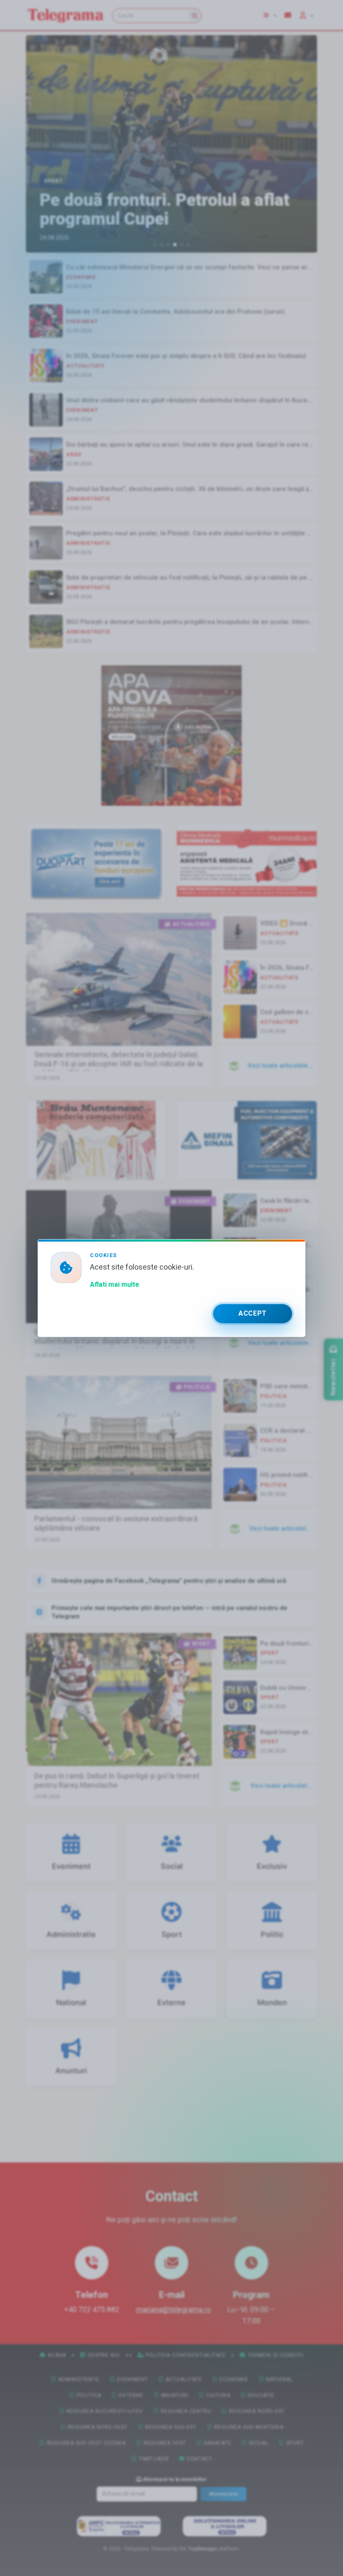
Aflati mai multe (115, 1284)
